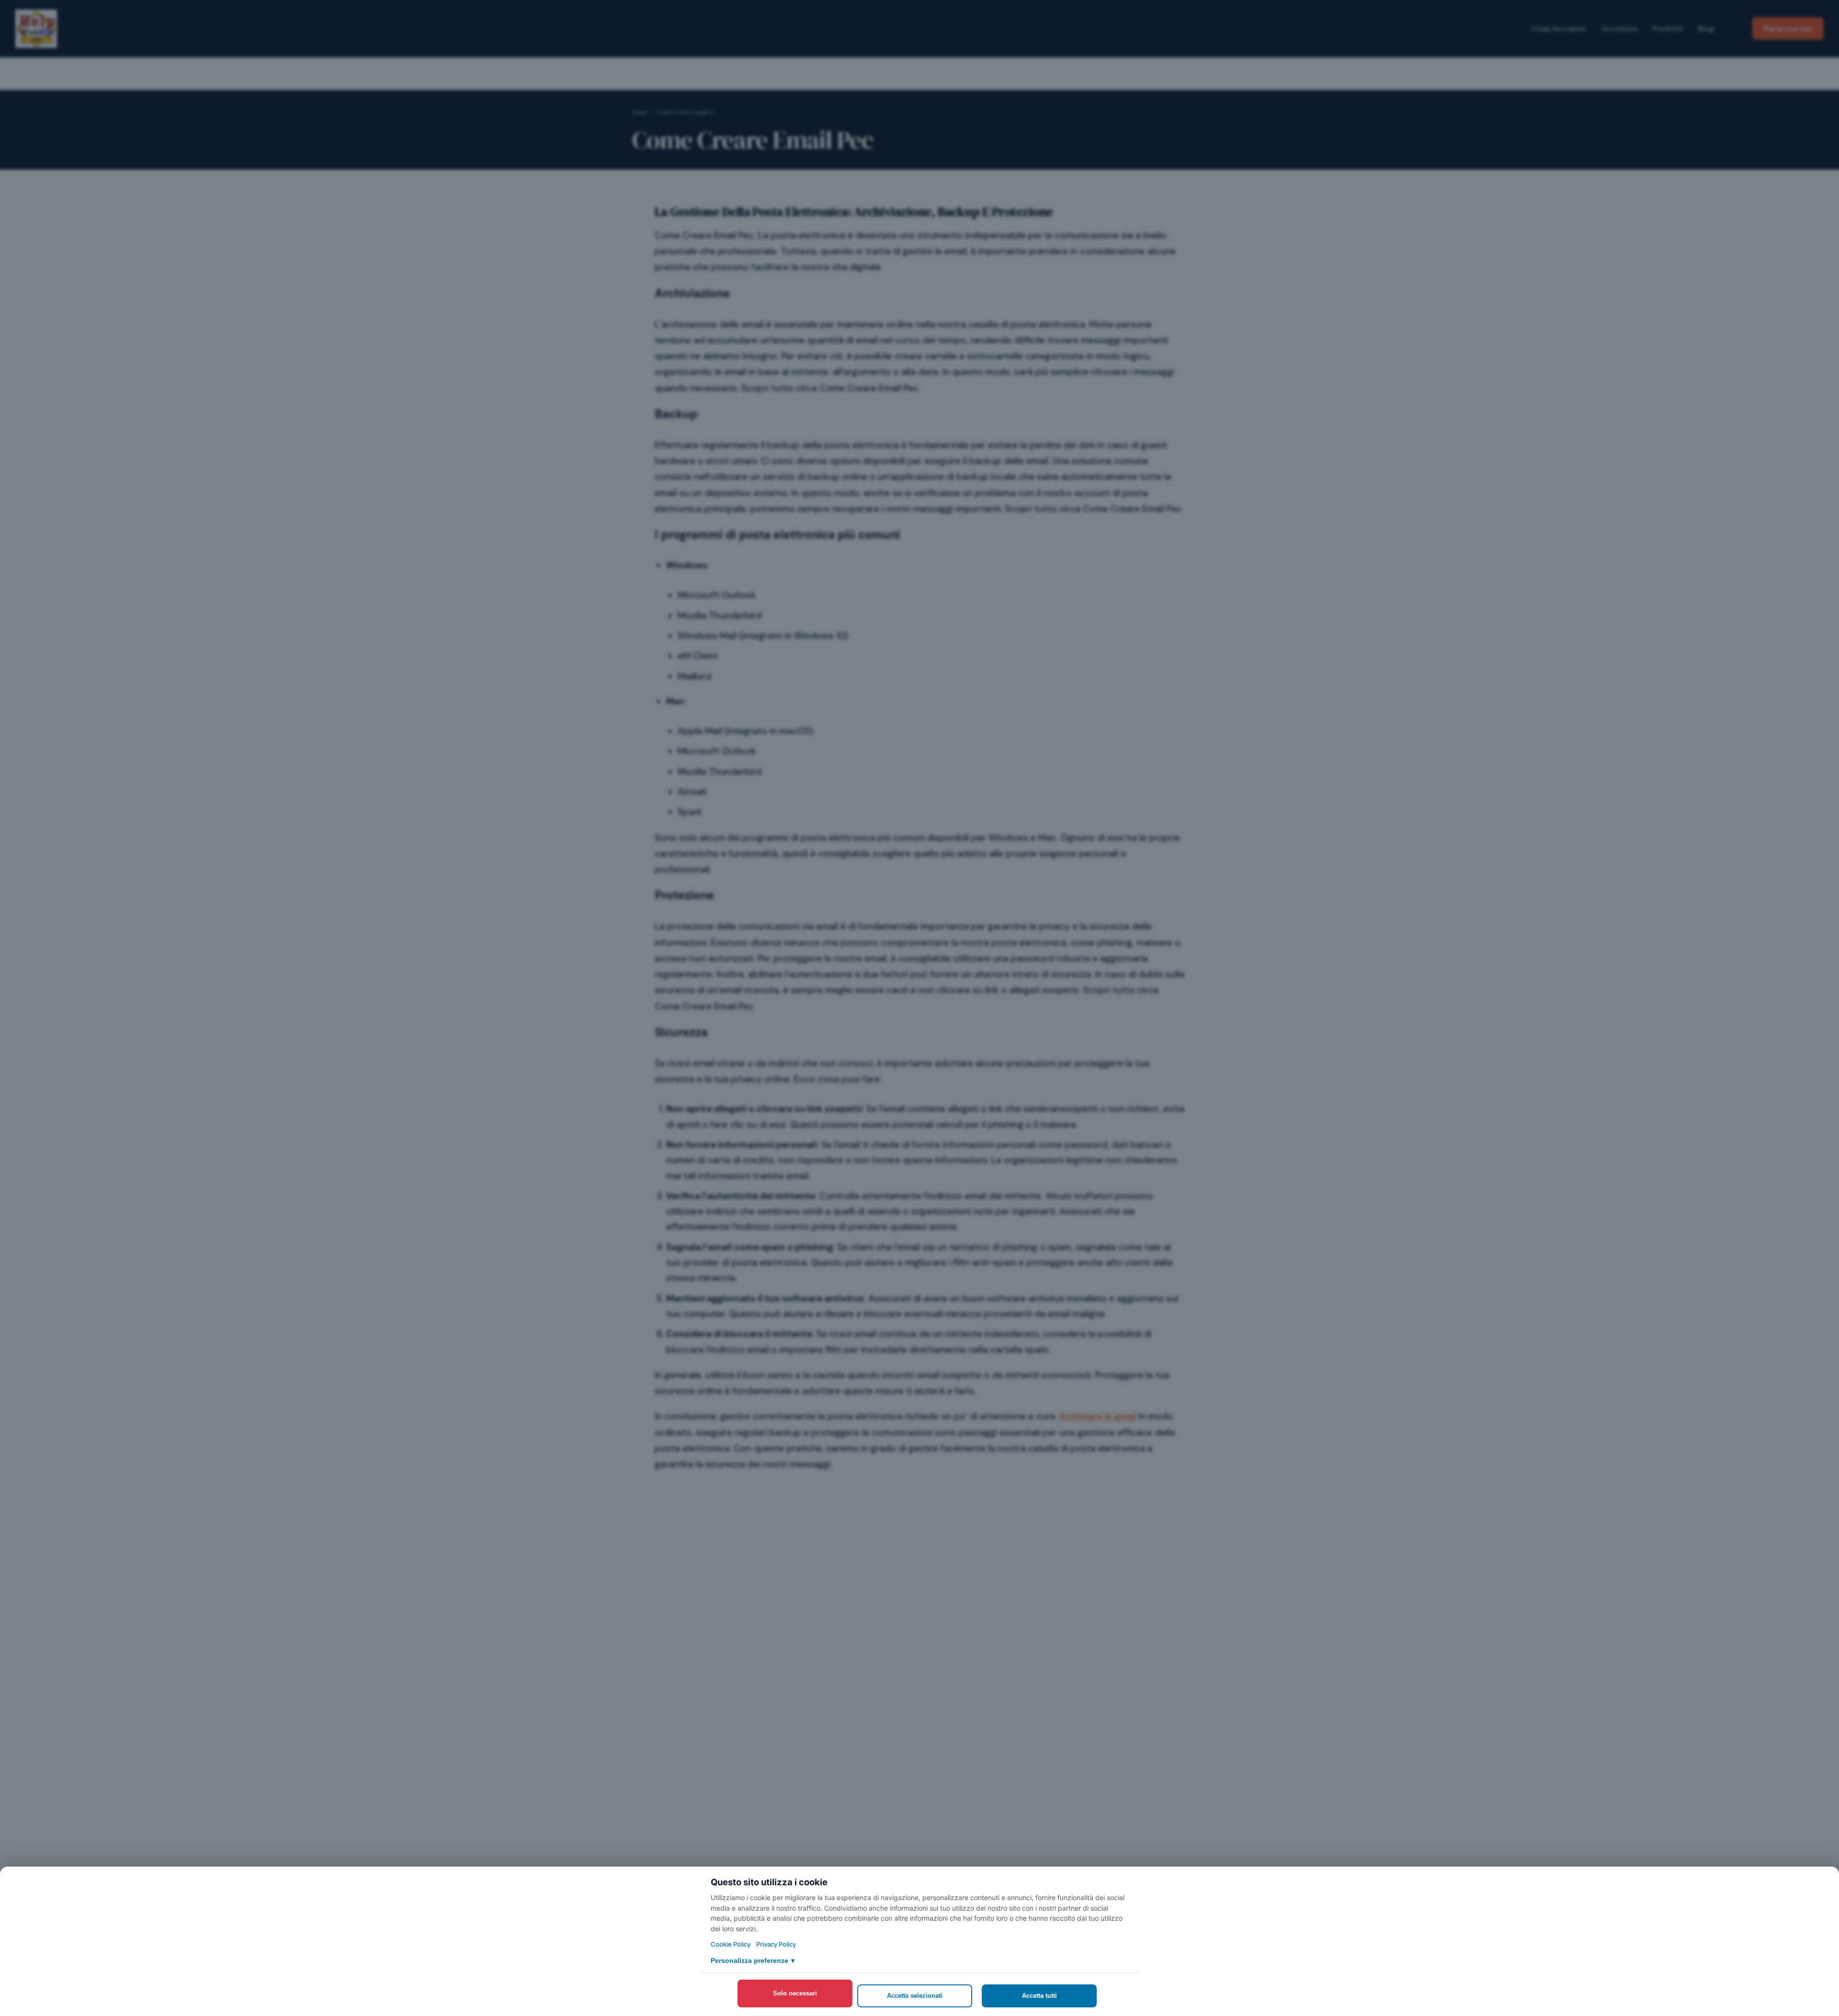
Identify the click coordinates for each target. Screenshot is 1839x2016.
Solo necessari (795, 1993)
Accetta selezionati (915, 1996)
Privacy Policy (776, 1944)
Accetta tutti (1039, 1996)
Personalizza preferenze (753, 1960)
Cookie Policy (731, 1944)
